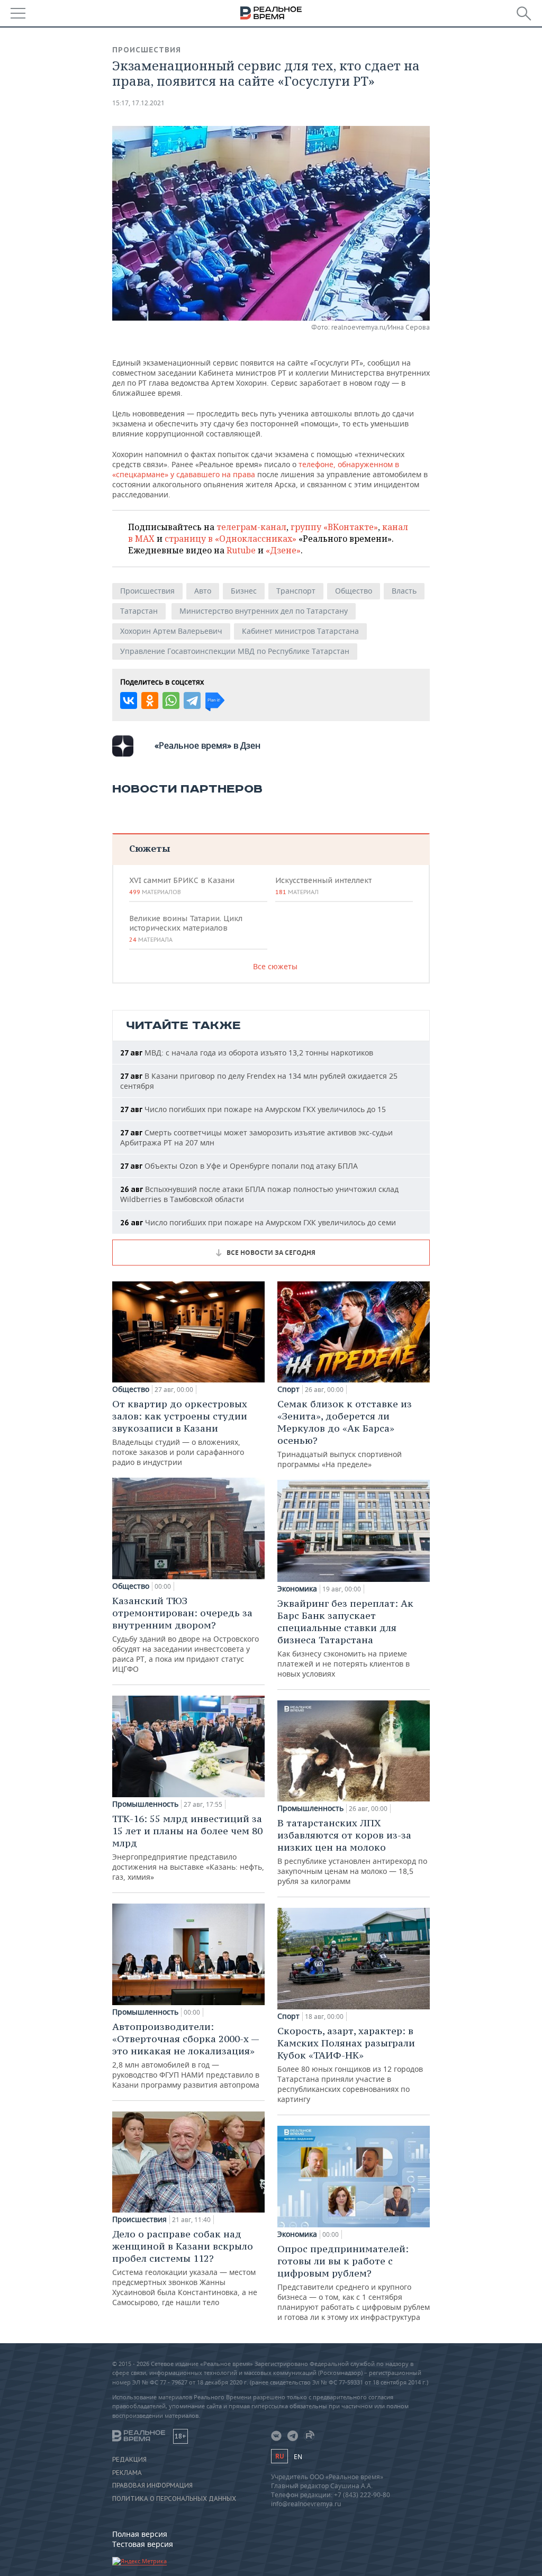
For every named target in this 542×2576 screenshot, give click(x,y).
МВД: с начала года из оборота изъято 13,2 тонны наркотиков (247, 1053)
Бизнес (244, 591)
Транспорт (296, 591)
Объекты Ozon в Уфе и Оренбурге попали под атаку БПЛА (239, 1166)
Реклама (127, 2473)
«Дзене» (283, 550)
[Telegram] (192, 700)
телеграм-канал (251, 527)
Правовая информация (152, 2486)
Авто (203, 591)
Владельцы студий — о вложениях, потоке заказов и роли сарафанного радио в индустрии (180, 1432)
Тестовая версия (143, 2544)
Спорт (288, 1389)
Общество (354, 591)
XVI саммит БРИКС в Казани (182, 886)
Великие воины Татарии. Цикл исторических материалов (186, 929)
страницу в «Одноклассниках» (231, 539)
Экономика (297, 1589)
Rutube (241, 550)
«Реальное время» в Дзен (207, 745)
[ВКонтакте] (129, 700)
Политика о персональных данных (174, 2499)
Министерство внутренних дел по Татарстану (264, 611)
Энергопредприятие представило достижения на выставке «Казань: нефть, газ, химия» (188, 1847)
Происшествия (147, 50)
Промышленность (145, 1804)
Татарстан (139, 611)
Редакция (129, 2460)
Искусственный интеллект (323, 886)
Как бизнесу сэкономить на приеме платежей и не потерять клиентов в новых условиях (345, 1638)
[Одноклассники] (150, 700)
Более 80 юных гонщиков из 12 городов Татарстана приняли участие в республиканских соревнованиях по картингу (350, 2064)
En (298, 2457)
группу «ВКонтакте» (334, 527)
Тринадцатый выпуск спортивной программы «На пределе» (345, 1433)
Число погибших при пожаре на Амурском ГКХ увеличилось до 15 (253, 1109)
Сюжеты (150, 848)
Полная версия (140, 2534)
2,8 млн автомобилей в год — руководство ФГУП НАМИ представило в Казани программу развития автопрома (186, 2055)
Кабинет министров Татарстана (300, 631)
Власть (404, 591)
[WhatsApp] (171, 700)
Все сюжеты (275, 966)
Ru (279, 2456)
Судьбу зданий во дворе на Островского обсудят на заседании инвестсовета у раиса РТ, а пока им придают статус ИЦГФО (186, 1634)
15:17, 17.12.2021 (138, 103)
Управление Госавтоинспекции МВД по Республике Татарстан (235, 651)
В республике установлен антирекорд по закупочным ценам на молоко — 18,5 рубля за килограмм (352, 1851)
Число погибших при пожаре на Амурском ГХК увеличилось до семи (258, 1222)
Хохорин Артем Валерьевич (171, 631)
